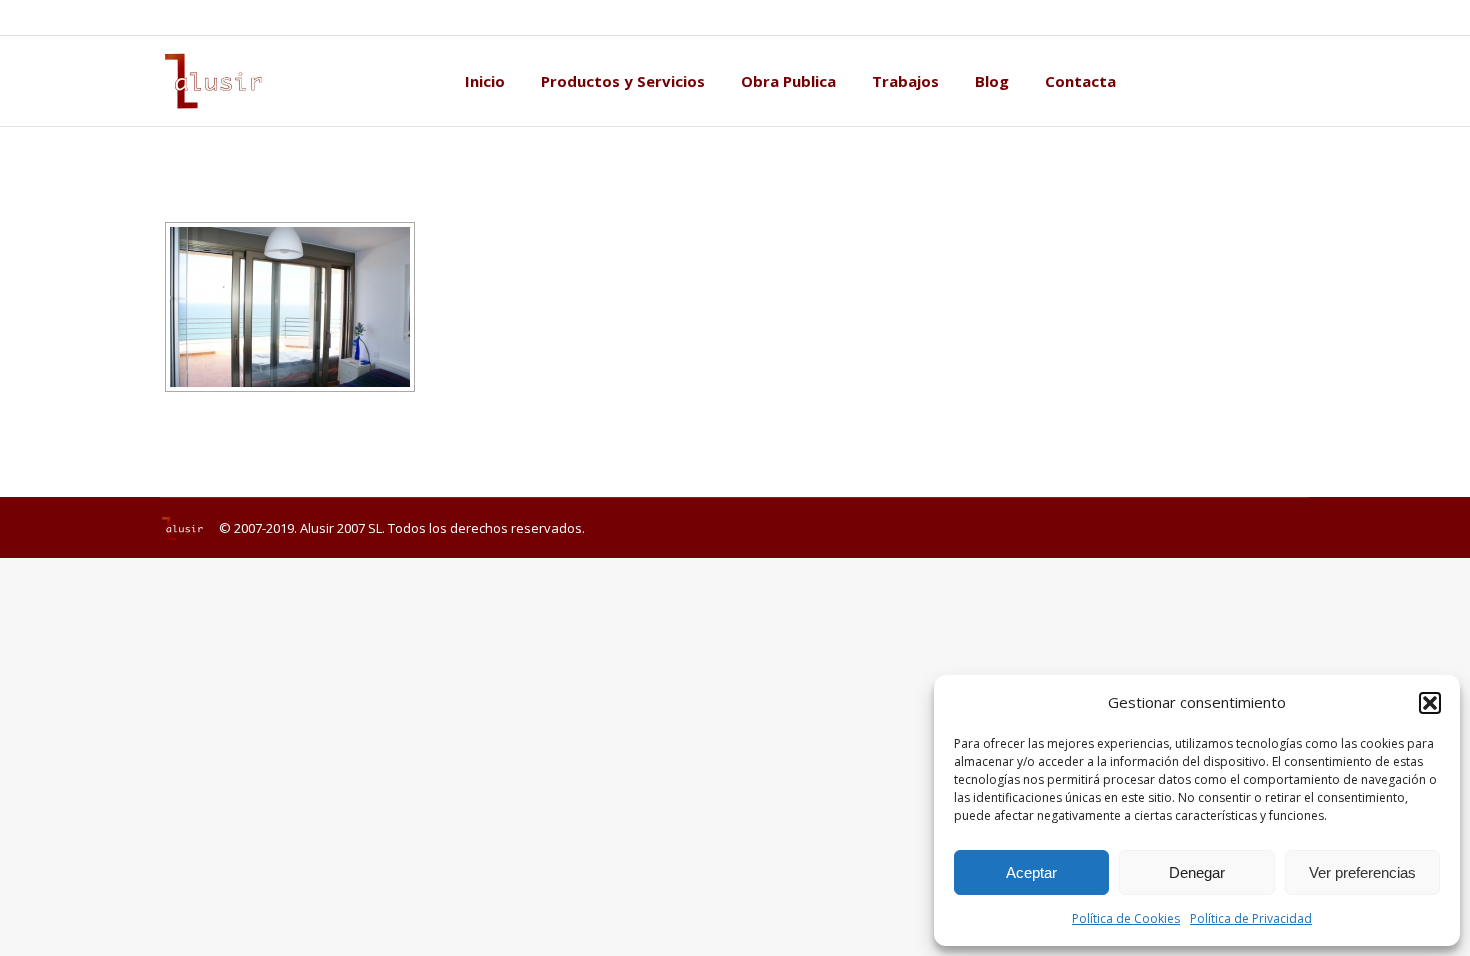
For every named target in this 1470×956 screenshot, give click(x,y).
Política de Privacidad (1251, 918)
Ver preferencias (1362, 872)
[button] (1430, 703)
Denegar (1197, 872)
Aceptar (1031, 872)
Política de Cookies (1126, 918)
